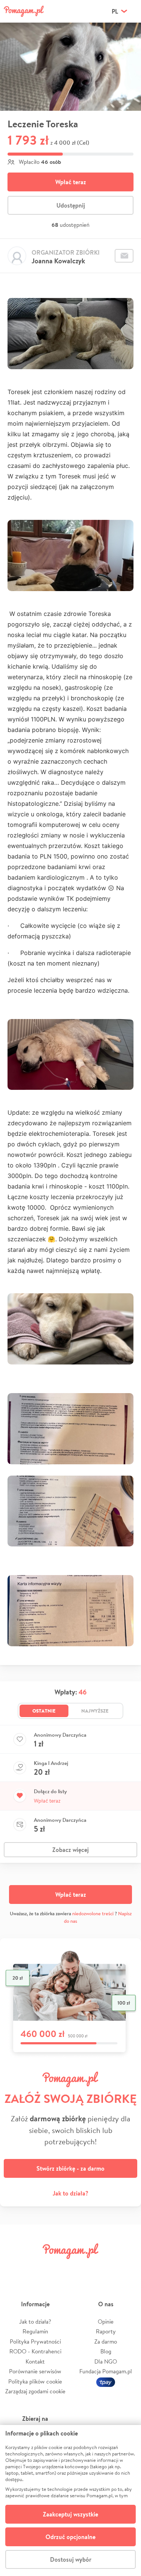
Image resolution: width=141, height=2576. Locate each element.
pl (115, 11)
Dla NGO (106, 2361)
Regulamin (35, 2331)
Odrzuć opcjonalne (70, 2537)
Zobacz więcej (70, 1850)
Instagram (59, 2268)
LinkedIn (82, 2268)
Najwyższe (95, 1711)
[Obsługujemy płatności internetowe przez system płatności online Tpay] (106, 2381)
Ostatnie (44, 1711)
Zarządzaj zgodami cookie (35, 2391)
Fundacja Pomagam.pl (106, 2371)
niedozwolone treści (93, 1914)
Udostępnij (71, 205)
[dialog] (70, 2500)
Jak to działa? (70, 2193)
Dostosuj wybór (71, 2559)
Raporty (106, 2331)
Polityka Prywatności (35, 2341)
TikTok (104, 2268)
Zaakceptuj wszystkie (70, 2514)
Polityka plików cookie (35, 2381)
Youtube (127, 2268)
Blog (106, 2351)
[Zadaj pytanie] (124, 256)
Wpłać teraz (71, 182)
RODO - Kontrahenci (35, 2351)
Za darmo (106, 2341)
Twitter (37, 2268)
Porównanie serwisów (35, 2371)
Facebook (14, 2268)
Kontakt (35, 2361)
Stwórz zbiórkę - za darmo (70, 2168)
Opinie (106, 2322)
